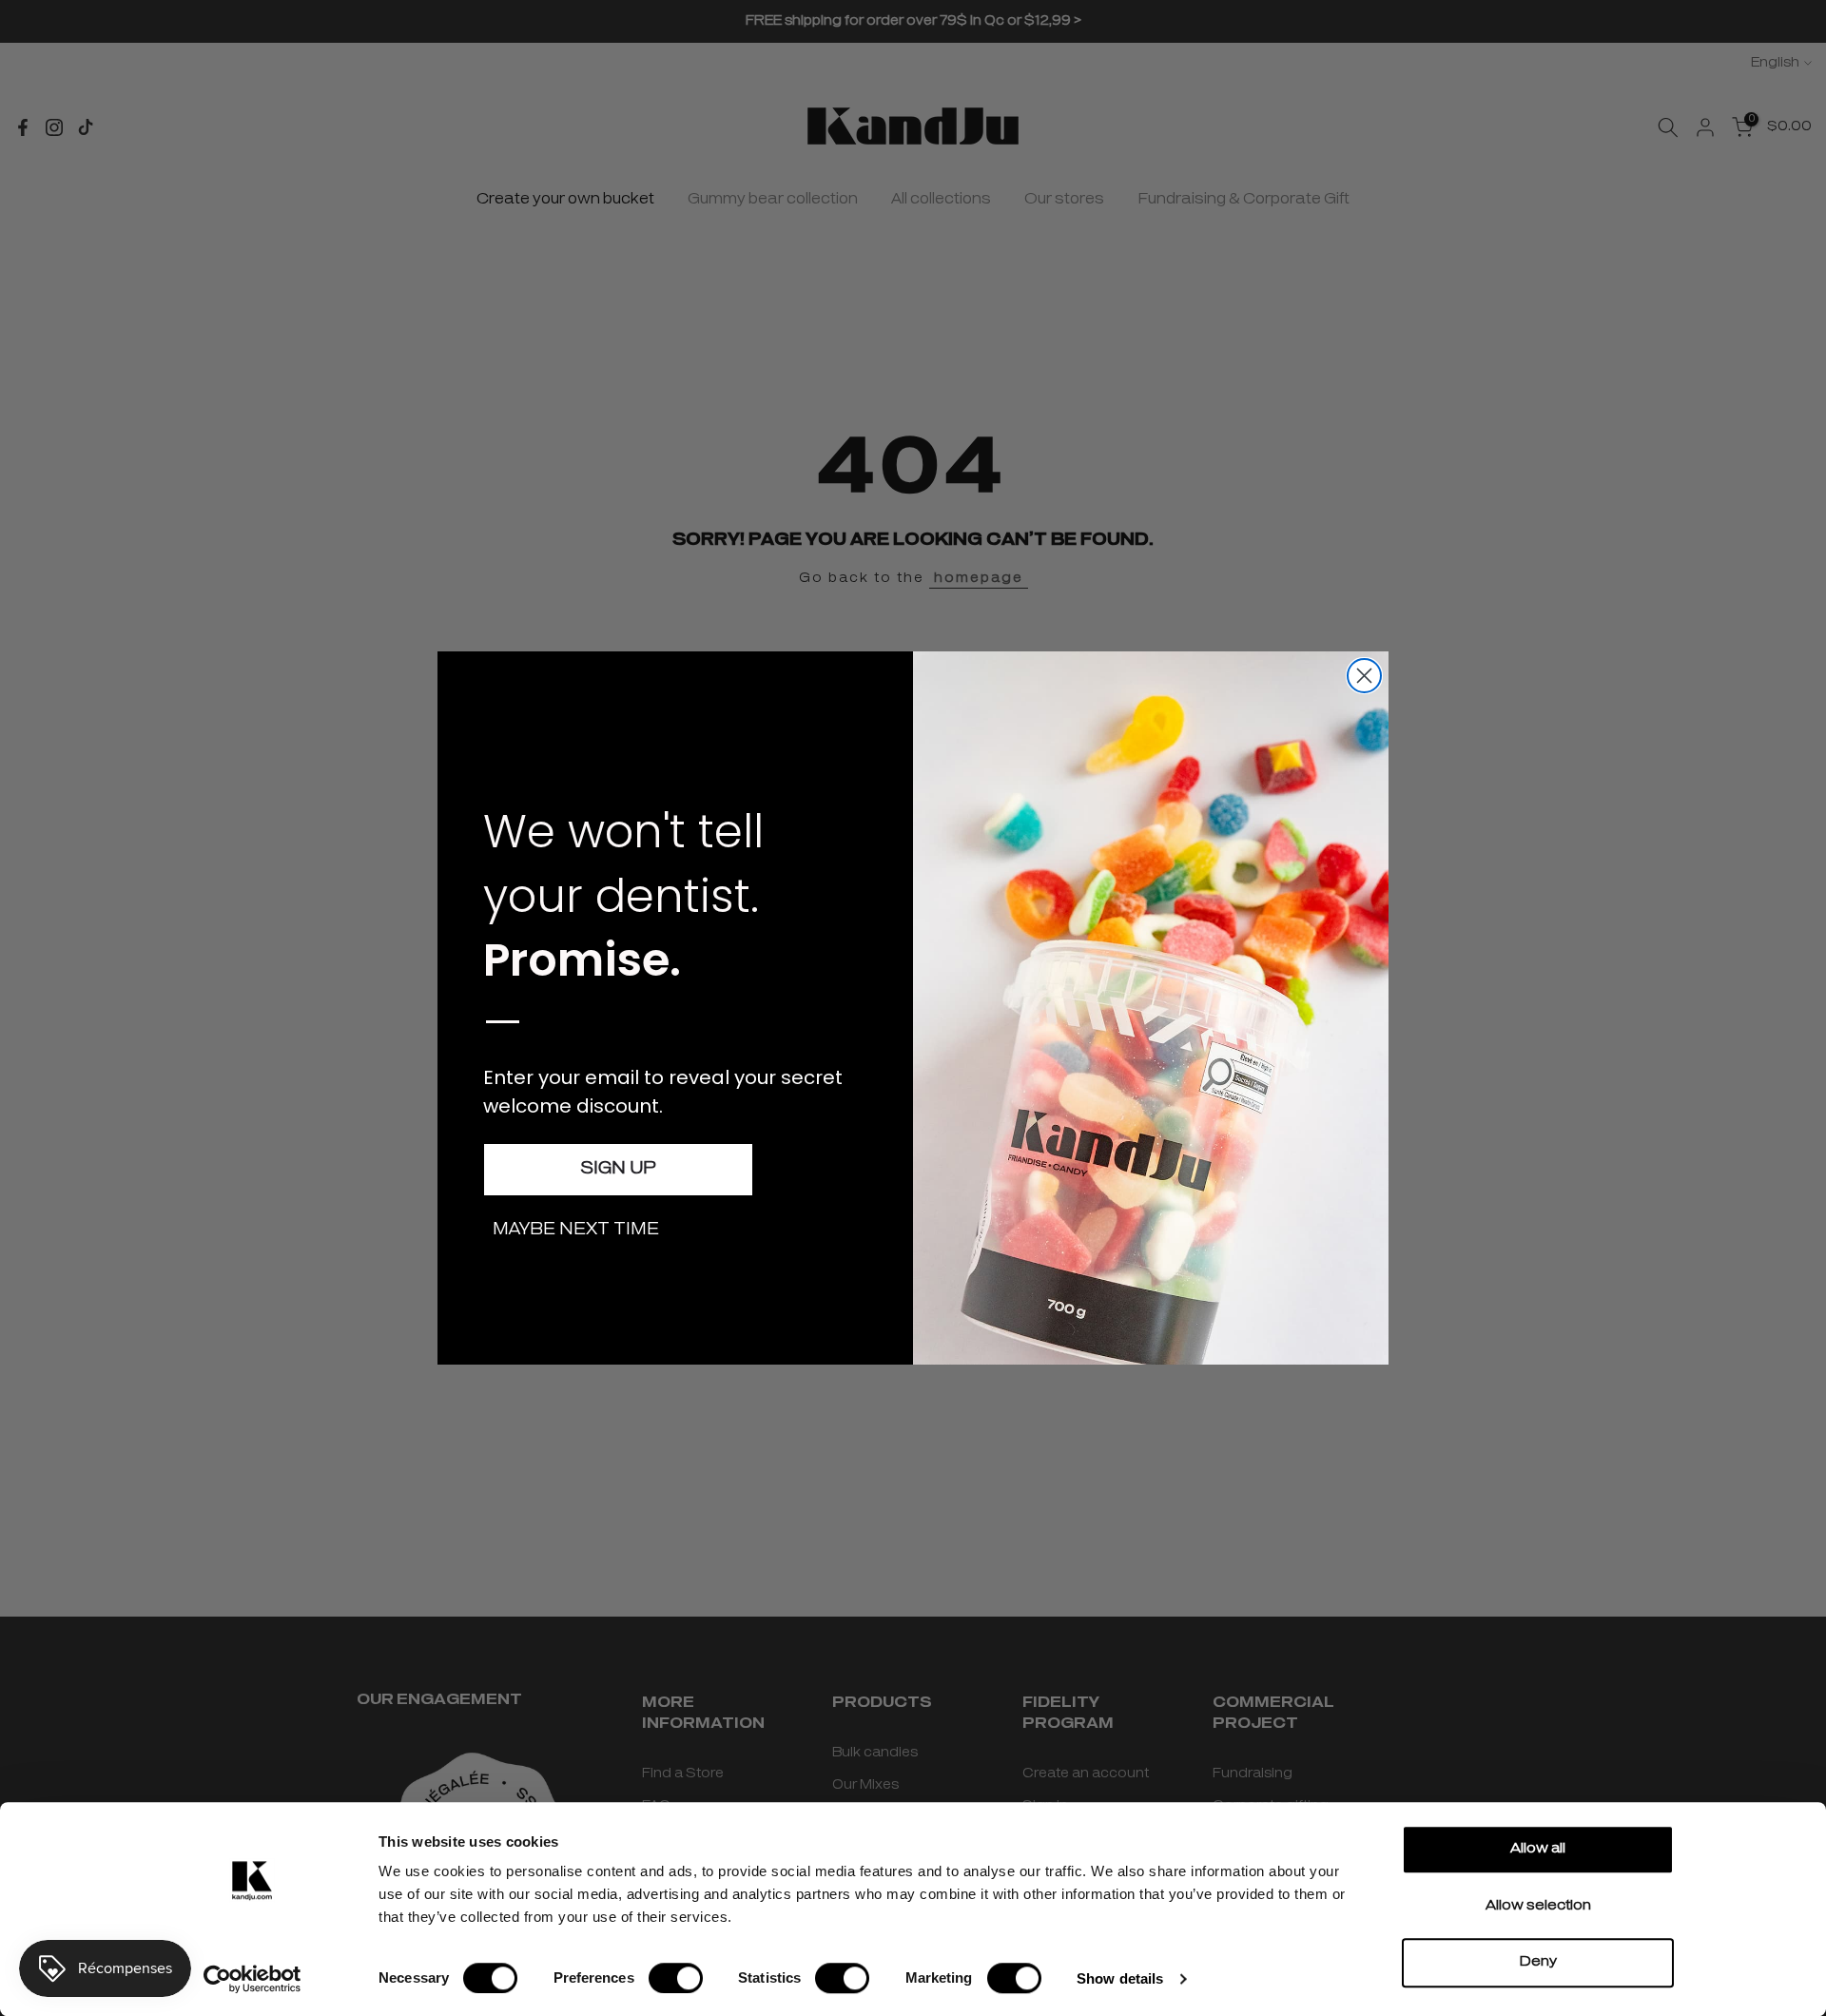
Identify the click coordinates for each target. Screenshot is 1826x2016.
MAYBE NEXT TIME (576, 1231)
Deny (1538, 1962)
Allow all (1538, 1849)
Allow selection (1538, 1906)
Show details (1120, 1978)
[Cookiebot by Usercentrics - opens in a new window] (253, 1979)
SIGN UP (618, 1170)
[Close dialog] (1364, 676)
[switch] (676, 1978)
